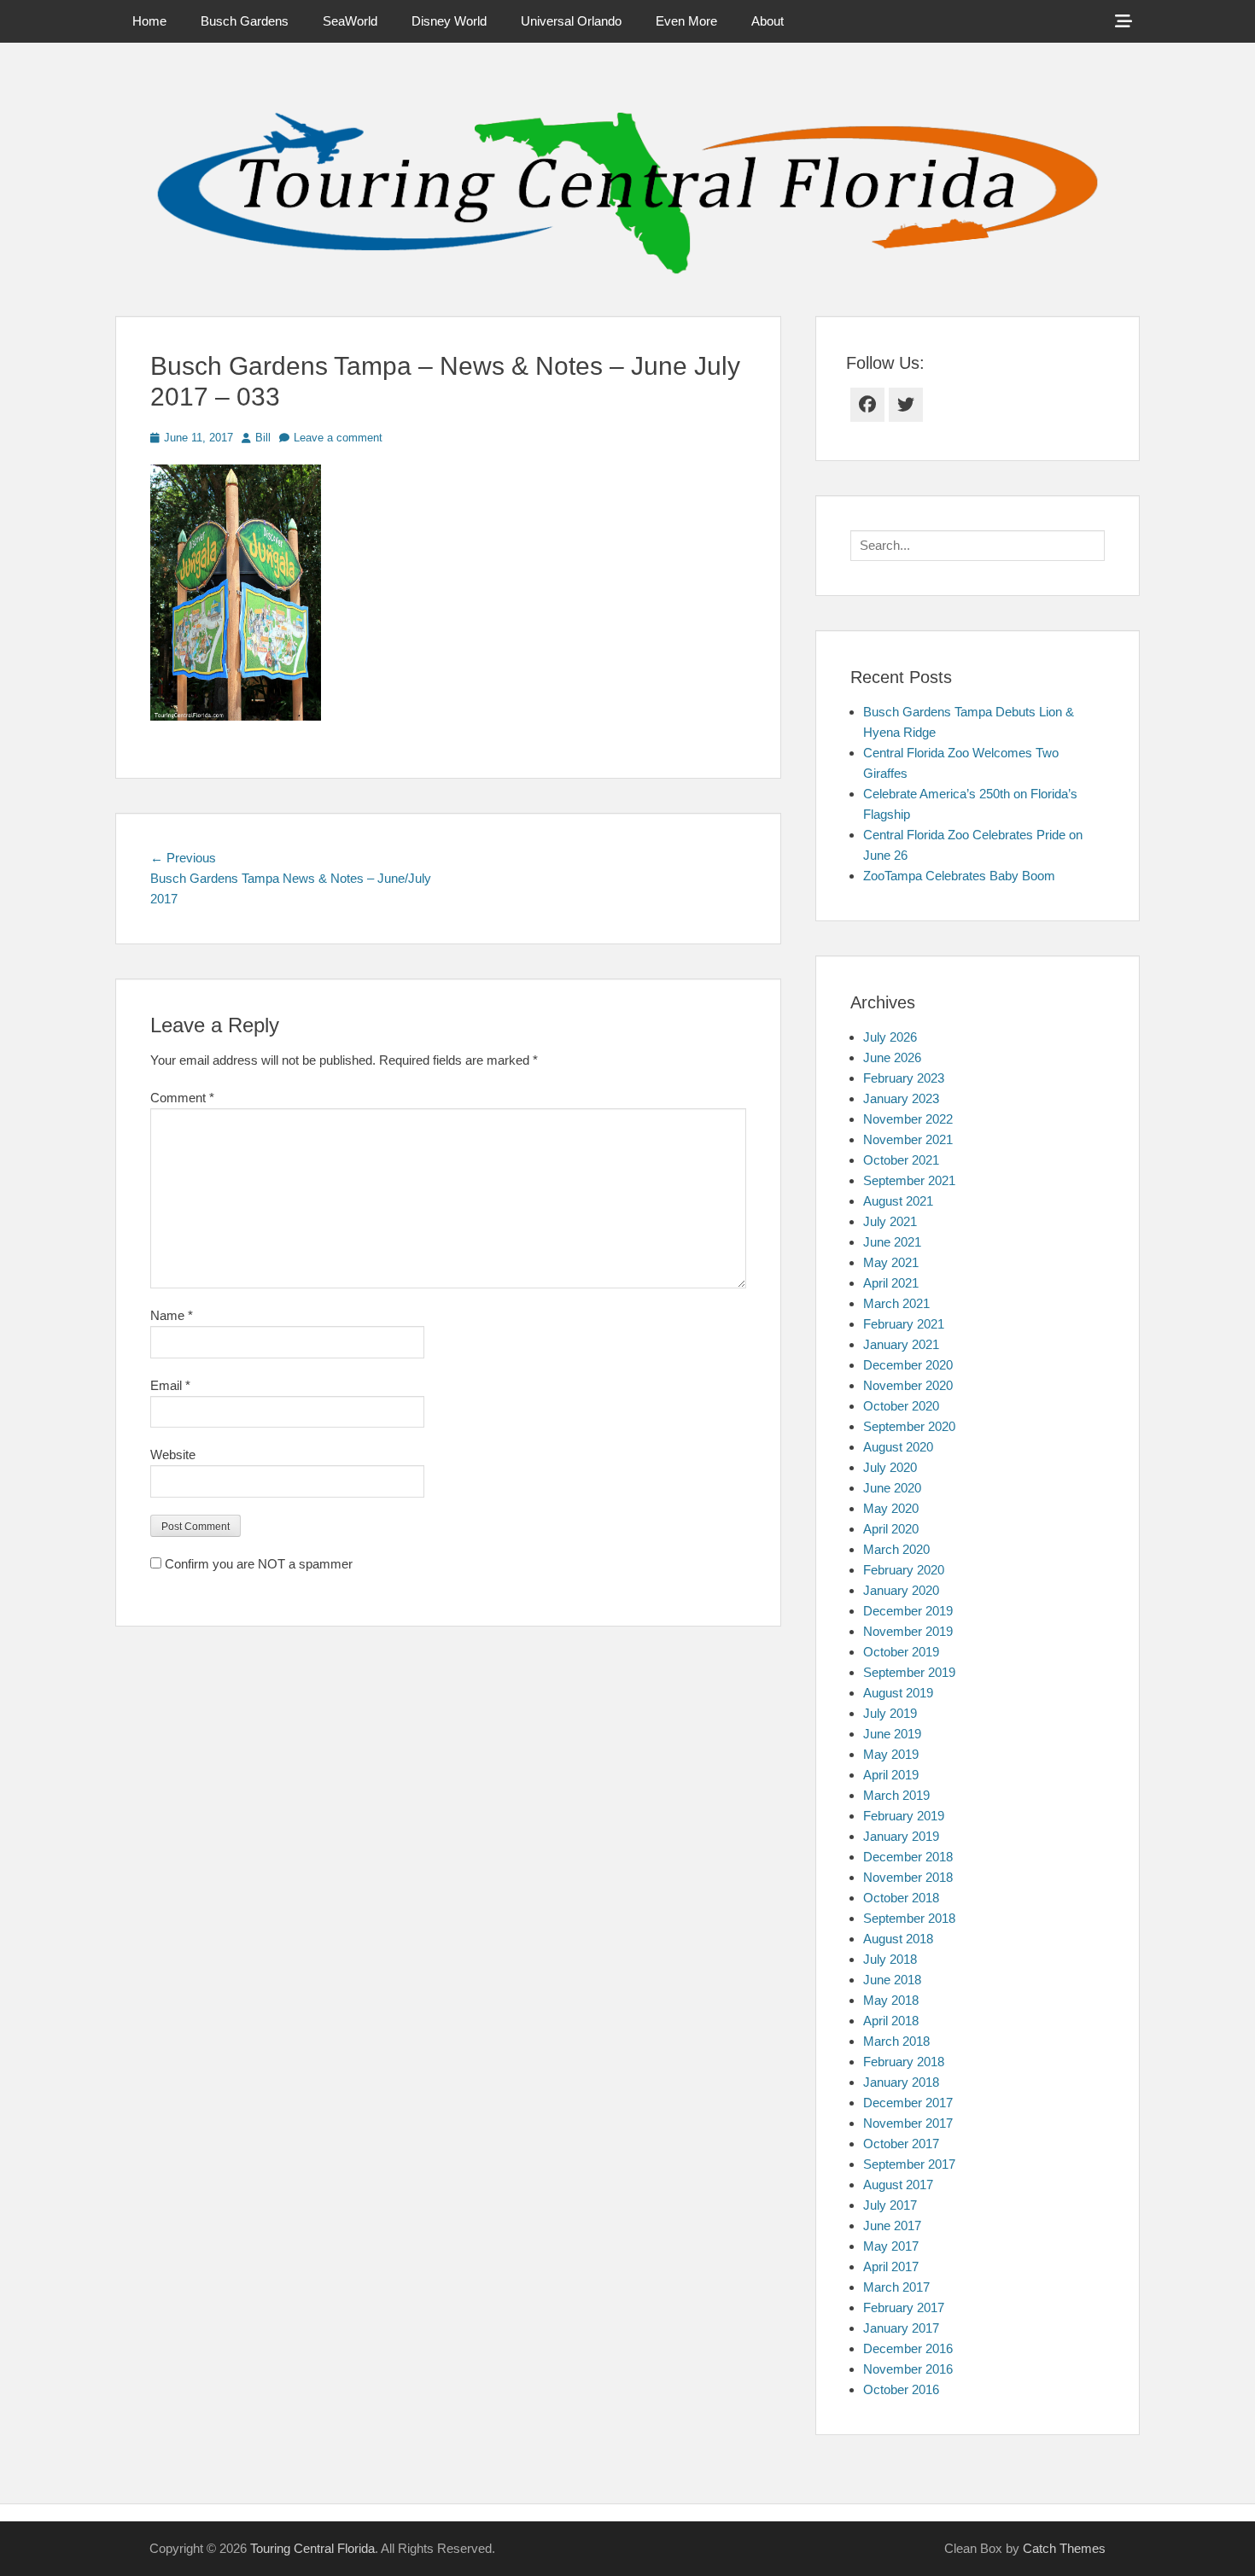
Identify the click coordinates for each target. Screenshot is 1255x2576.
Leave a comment (338, 438)
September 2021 (909, 1180)
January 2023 (901, 1098)
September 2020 (909, 1426)
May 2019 (891, 1754)
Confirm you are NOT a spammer (257, 1564)
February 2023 (904, 1078)
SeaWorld (350, 21)
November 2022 (908, 1119)
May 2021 (891, 1262)
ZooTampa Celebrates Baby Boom (959, 876)
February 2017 (904, 2307)
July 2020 (890, 1467)
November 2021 (908, 1139)
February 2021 (904, 1324)
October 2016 (901, 2389)
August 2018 (898, 1939)
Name (172, 1315)
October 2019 (901, 1652)
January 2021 (901, 1344)
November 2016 (908, 2369)
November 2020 (908, 1385)
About (768, 21)
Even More (686, 21)
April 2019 (891, 1775)
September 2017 (909, 2164)
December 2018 (908, 1857)
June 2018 (892, 1980)
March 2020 (896, 1549)
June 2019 (892, 1734)
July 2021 (890, 1221)
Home (149, 21)
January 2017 (901, 2328)
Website (173, 1454)
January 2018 (901, 2082)
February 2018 (904, 2062)
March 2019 (896, 1795)
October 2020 (901, 1406)
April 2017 (891, 2266)
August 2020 (898, 1447)
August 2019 (898, 1693)
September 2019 (909, 1672)
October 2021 (901, 1160)
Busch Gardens (245, 21)
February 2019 (904, 1816)
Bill (263, 438)
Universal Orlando (571, 21)
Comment (182, 1098)
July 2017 (890, 2205)
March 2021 (896, 1303)
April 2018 (891, 2021)
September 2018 (909, 1918)
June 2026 (892, 1057)
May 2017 (891, 2246)
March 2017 (896, 2287)
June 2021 (892, 1242)
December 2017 (908, 2103)
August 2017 (898, 2185)
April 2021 (891, 1283)
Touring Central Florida (312, 2548)
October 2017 (901, 2144)
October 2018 (901, 1898)
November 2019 (908, 1631)
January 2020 (901, 1590)
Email (170, 1385)
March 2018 (896, 2041)
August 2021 (898, 1201)
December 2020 (908, 1365)
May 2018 (891, 2000)
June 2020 (892, 1488)
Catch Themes (1064, 2548)
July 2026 (890, 1037)
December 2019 (908, 1611)
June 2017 (892, 2226)
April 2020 (891, 1529)
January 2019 (901, 1836)
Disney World (449, 21)
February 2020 (904, 1570)
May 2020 (891, 1508)
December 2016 (908, 2348)
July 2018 (890, 1959)
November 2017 (908, 2123)
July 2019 (890, 1713)
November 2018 (908, 1877)
